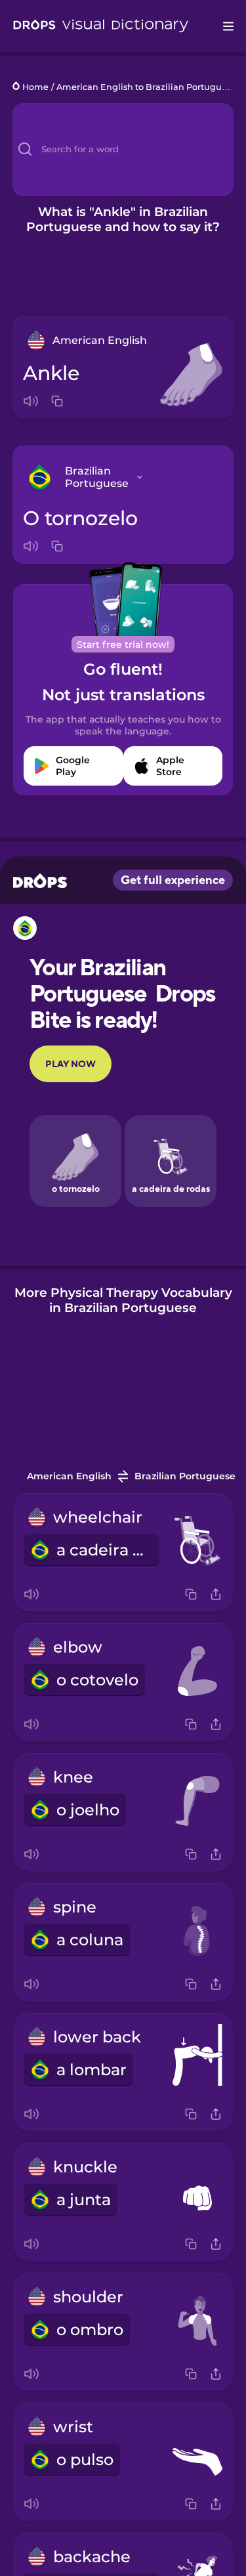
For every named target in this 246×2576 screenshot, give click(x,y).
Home (35, 87)
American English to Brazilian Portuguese (146, 87)
